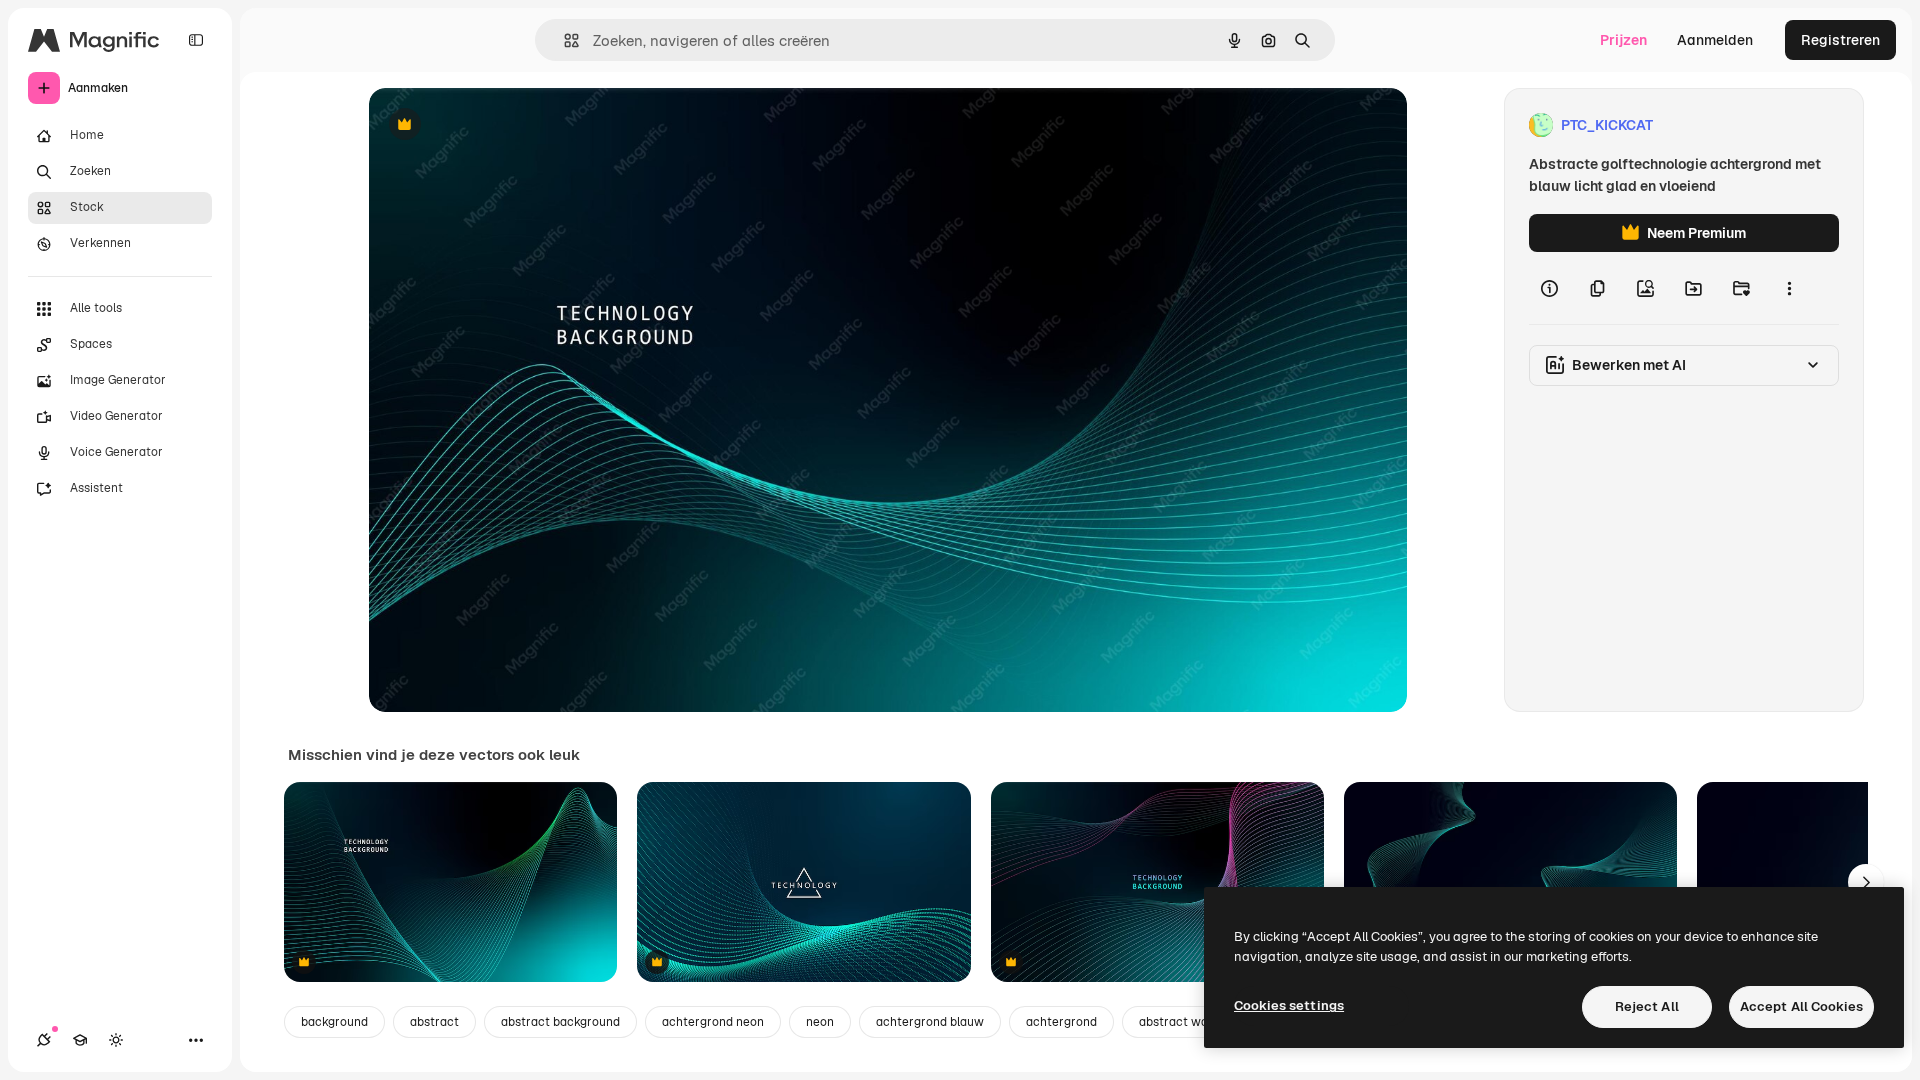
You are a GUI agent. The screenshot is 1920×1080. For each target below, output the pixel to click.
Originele (500, 125)
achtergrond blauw (930, 1022)
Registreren (1840, 40)
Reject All (1647, 1006)
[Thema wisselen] (116, 1040)
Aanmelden (1715, 40)
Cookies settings (1289, 1005)
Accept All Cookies (1801, 1006)
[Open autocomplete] (563, 40)
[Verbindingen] (44, 1040)
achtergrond (1061, 1022)
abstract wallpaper (1193, 1022)
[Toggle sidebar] (196, 40)
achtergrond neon (713, 1022)
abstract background (560, 1022)
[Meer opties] (1789, 288)
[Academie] (80, 1040)
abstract (434, 1022)
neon (820, 1022)
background (334, 1022)
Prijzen (1623, 40)
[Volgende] (1866, 882)
